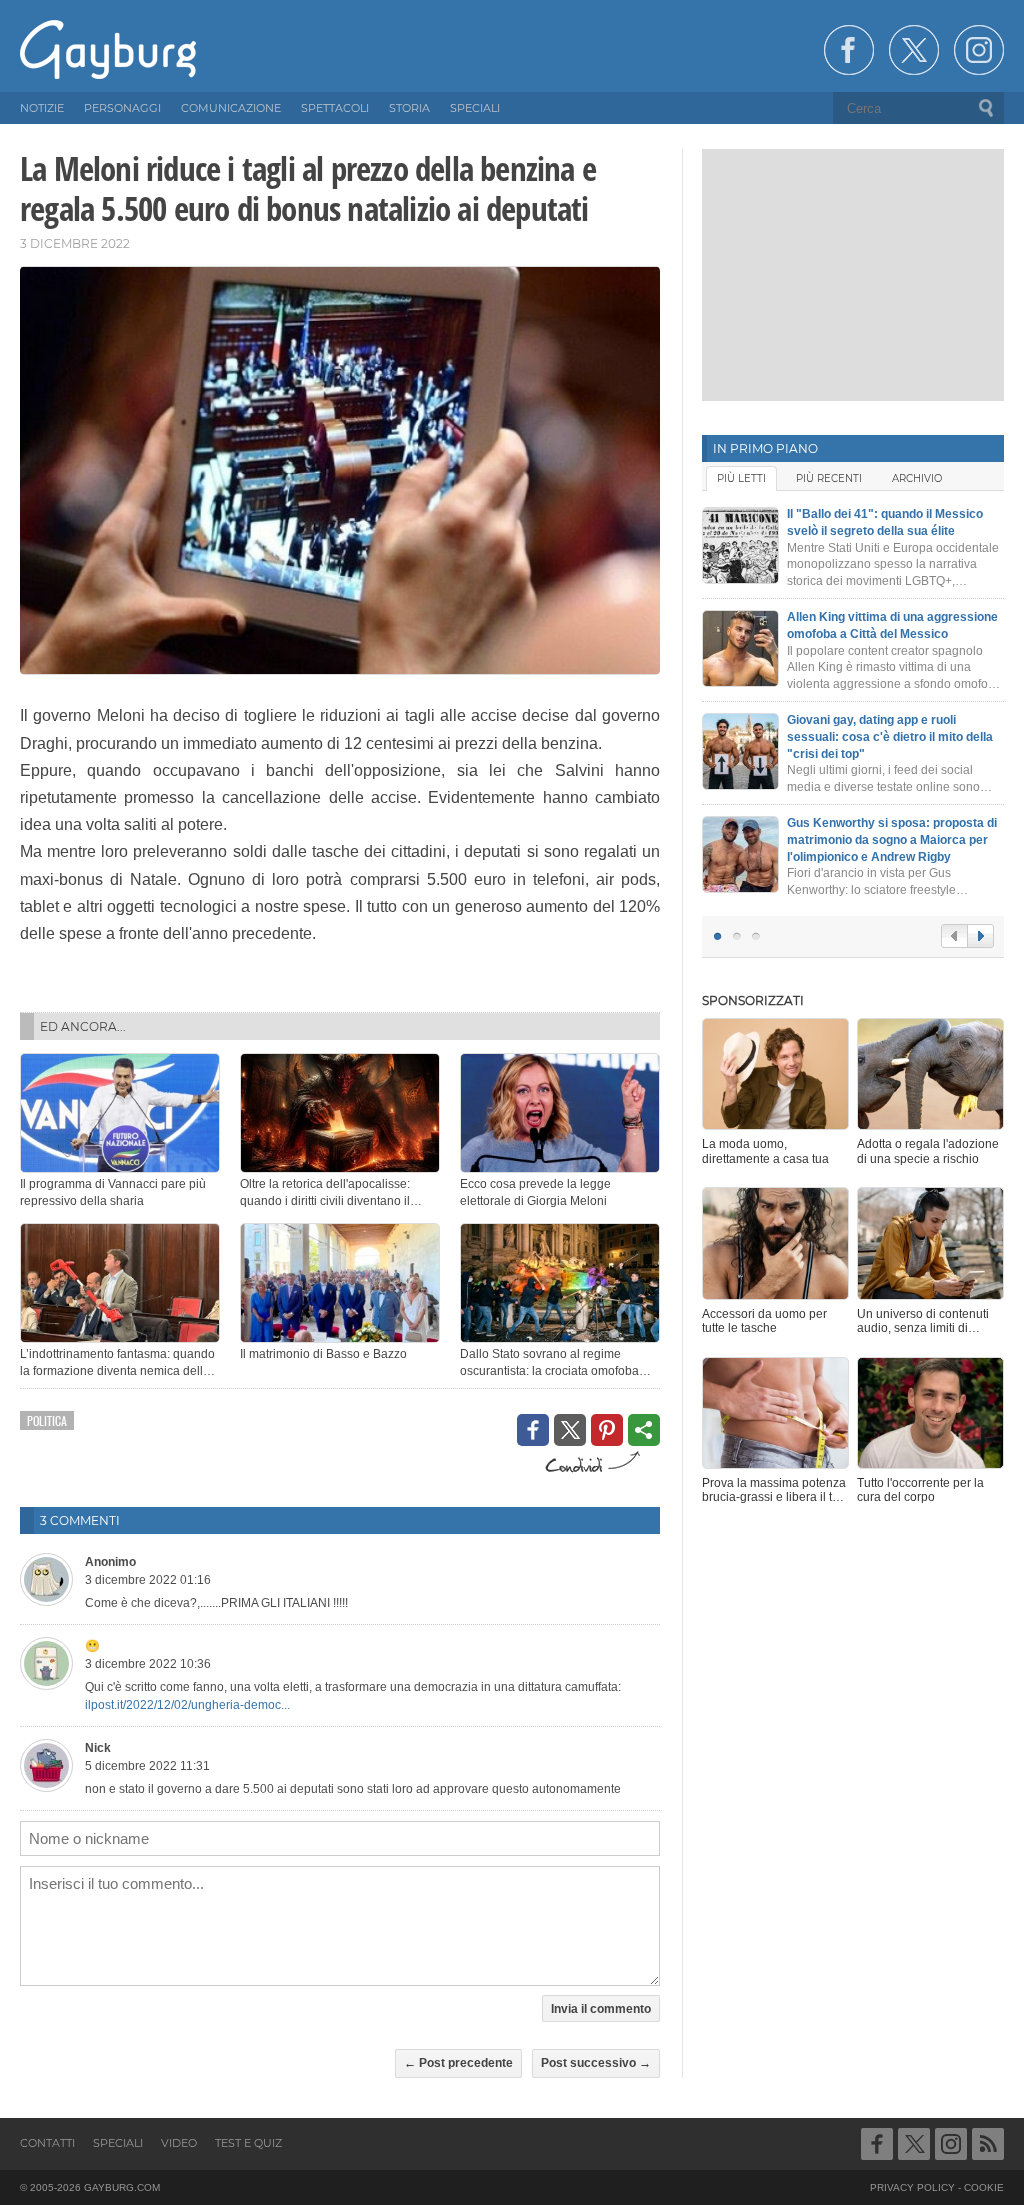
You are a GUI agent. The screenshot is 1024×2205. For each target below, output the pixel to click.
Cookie (984, 2187)
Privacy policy (912, 2187)
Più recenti (829, 478)
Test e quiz (248, 2143)
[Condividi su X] (570, 1430)
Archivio (917, 478)
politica (47, 1420)
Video (179, 2143)
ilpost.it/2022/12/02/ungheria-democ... (187, 1705)
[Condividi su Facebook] (533, 1430)
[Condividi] (644, 1430)
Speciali (118, 2143)
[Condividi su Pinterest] (607, 1430)
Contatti (47, 2143)
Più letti (741, 478)
